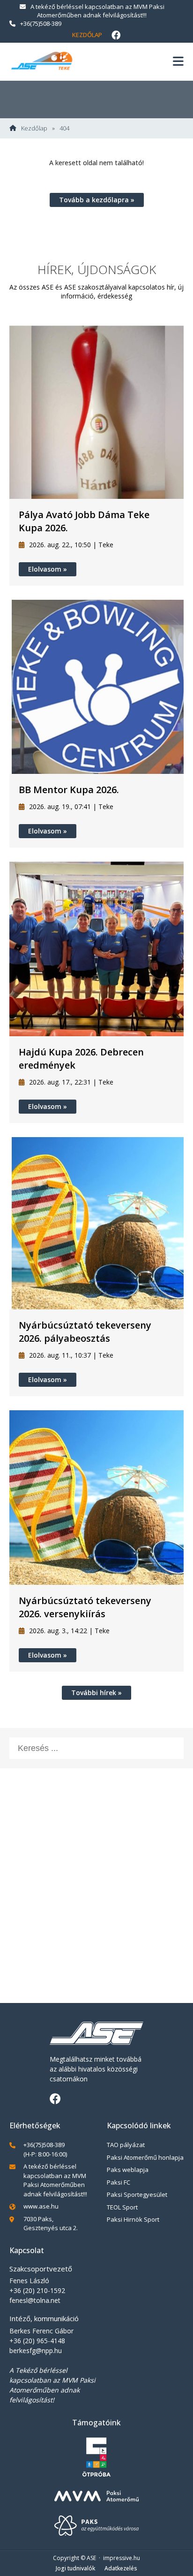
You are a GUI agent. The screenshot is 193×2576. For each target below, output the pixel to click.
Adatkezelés (121, 2568)
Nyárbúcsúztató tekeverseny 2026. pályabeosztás (85, 1332)
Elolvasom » (48, 569)
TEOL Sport (122, 2207)
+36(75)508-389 (41, 23)
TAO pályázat (126, 2145)
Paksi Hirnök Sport (133, 2219)
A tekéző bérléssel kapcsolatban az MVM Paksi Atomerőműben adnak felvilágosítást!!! (97, 11)
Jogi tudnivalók (75, 2568)
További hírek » (96, 1693)
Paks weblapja (128, 2170)
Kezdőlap (87, 35)
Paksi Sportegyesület (137, 2194)
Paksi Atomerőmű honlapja (145, 2157)
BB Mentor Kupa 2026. (69, 790)
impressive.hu (122, 2558)
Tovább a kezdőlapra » (97, 200)
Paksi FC (119, 2182)
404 (64, 128)
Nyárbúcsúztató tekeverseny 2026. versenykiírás (85, 1607)
